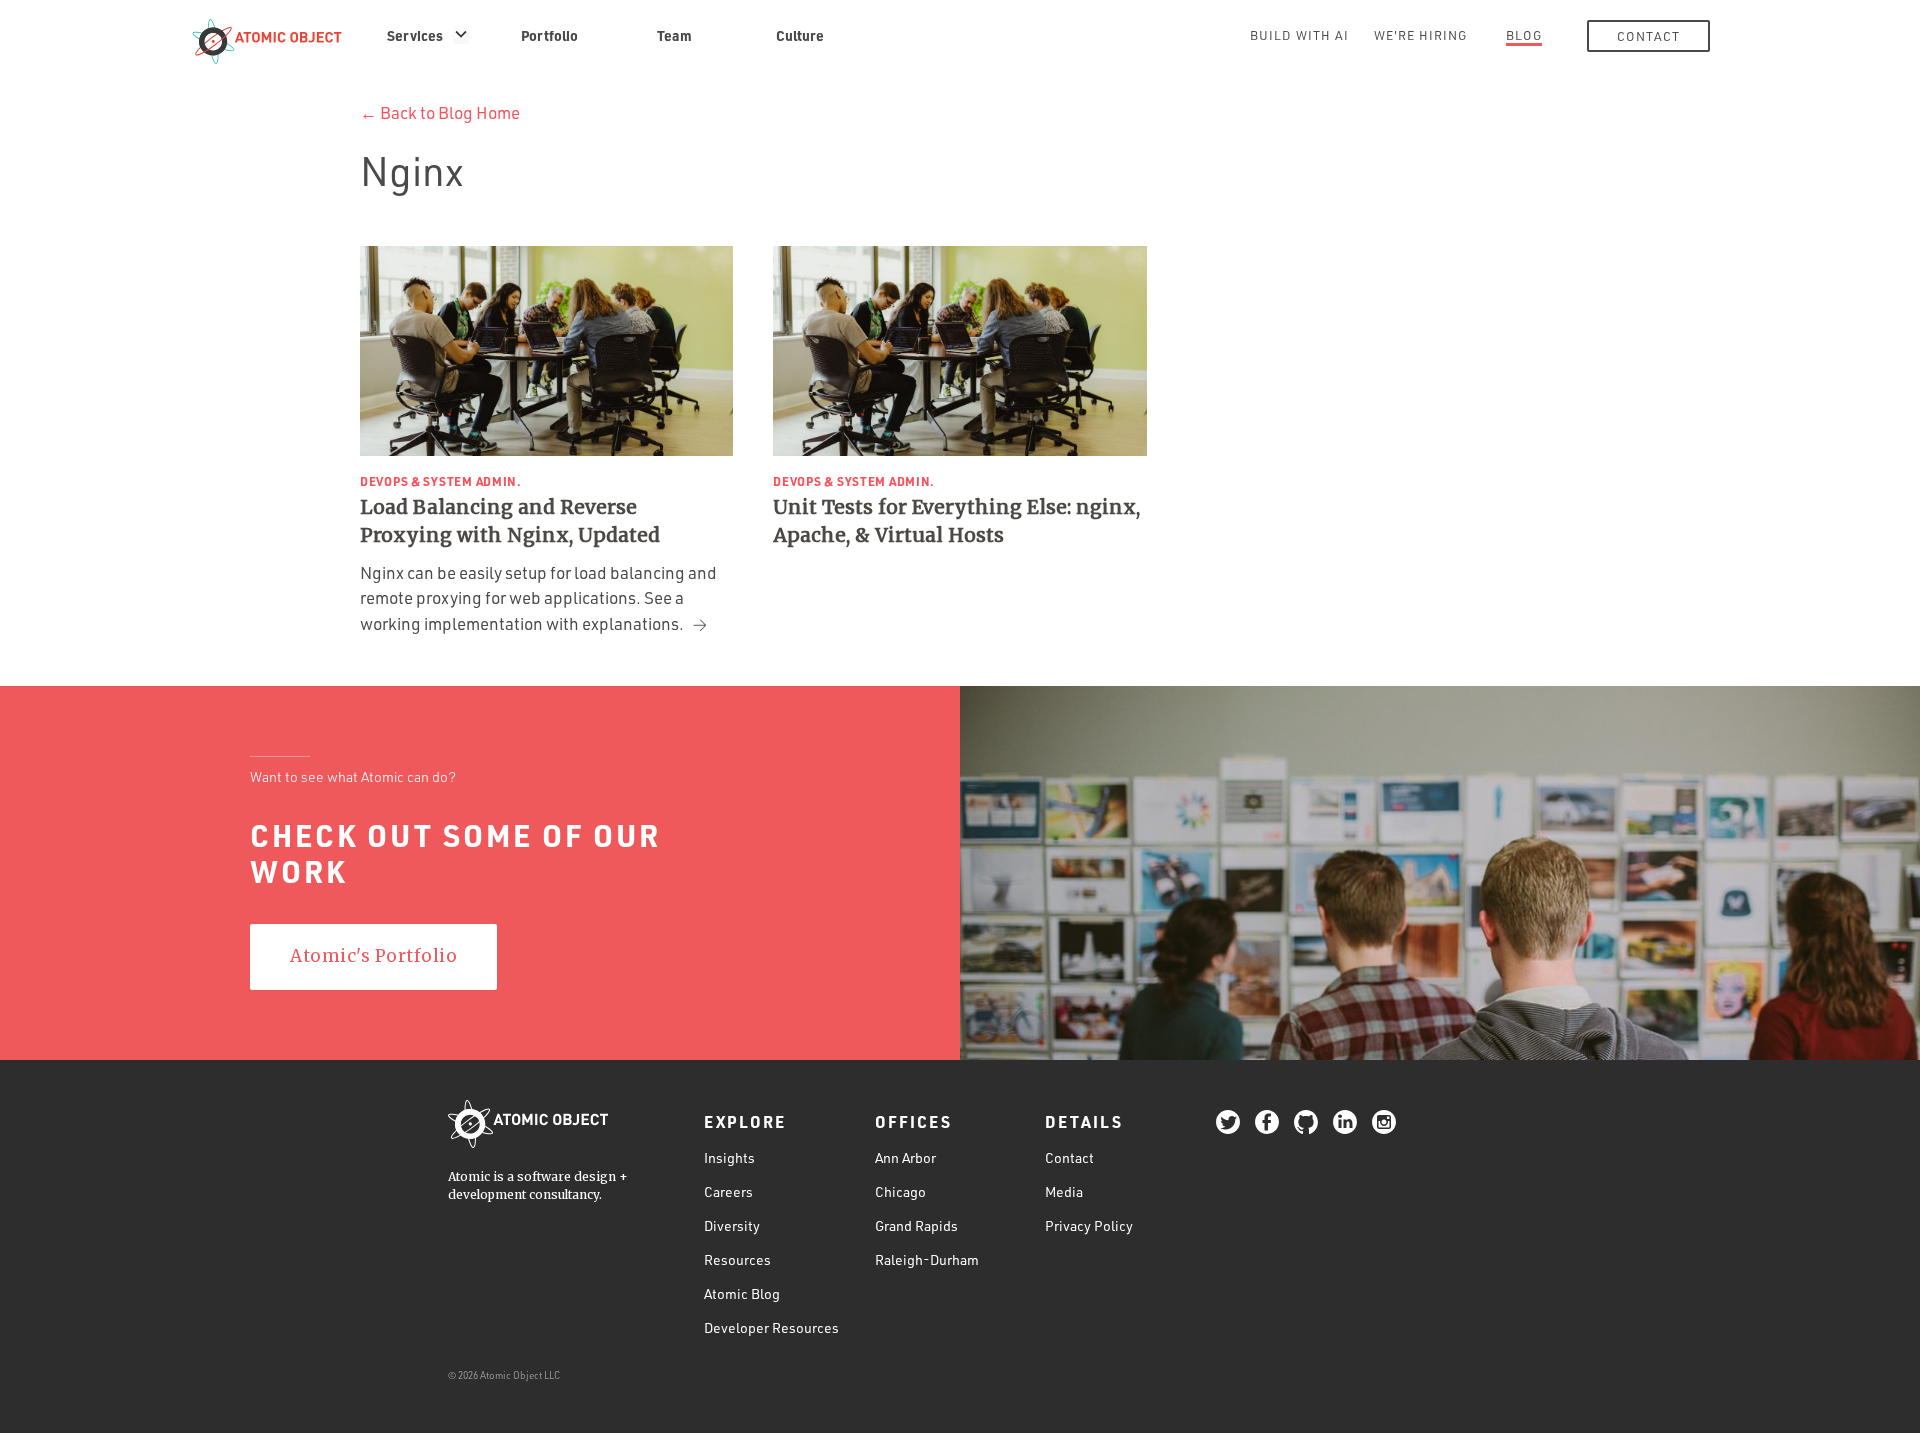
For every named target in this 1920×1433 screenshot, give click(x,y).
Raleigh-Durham (927, 1259)
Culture (800, 35)
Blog (1524, 35)
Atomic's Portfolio (373, 956)
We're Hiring (1420, 35)
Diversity (732, 1225)
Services (415, 35)
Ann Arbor (905, 1157)
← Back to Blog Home (440, 112)
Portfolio (549, 35)
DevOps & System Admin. (441, 481)
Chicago (900, 1191)
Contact (1648, 36)
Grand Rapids (916, 1225)
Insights (729, 1157)
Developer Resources (771, 1327)
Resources (737, 1259)
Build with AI (1299, 35)
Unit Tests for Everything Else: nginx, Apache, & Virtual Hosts (956, 521)
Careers (728, 1191)
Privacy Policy (1089, 1225)
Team (674, 35)
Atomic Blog (742, 1293)
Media (1064, 1191)
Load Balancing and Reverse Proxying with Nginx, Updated (510, 521)
